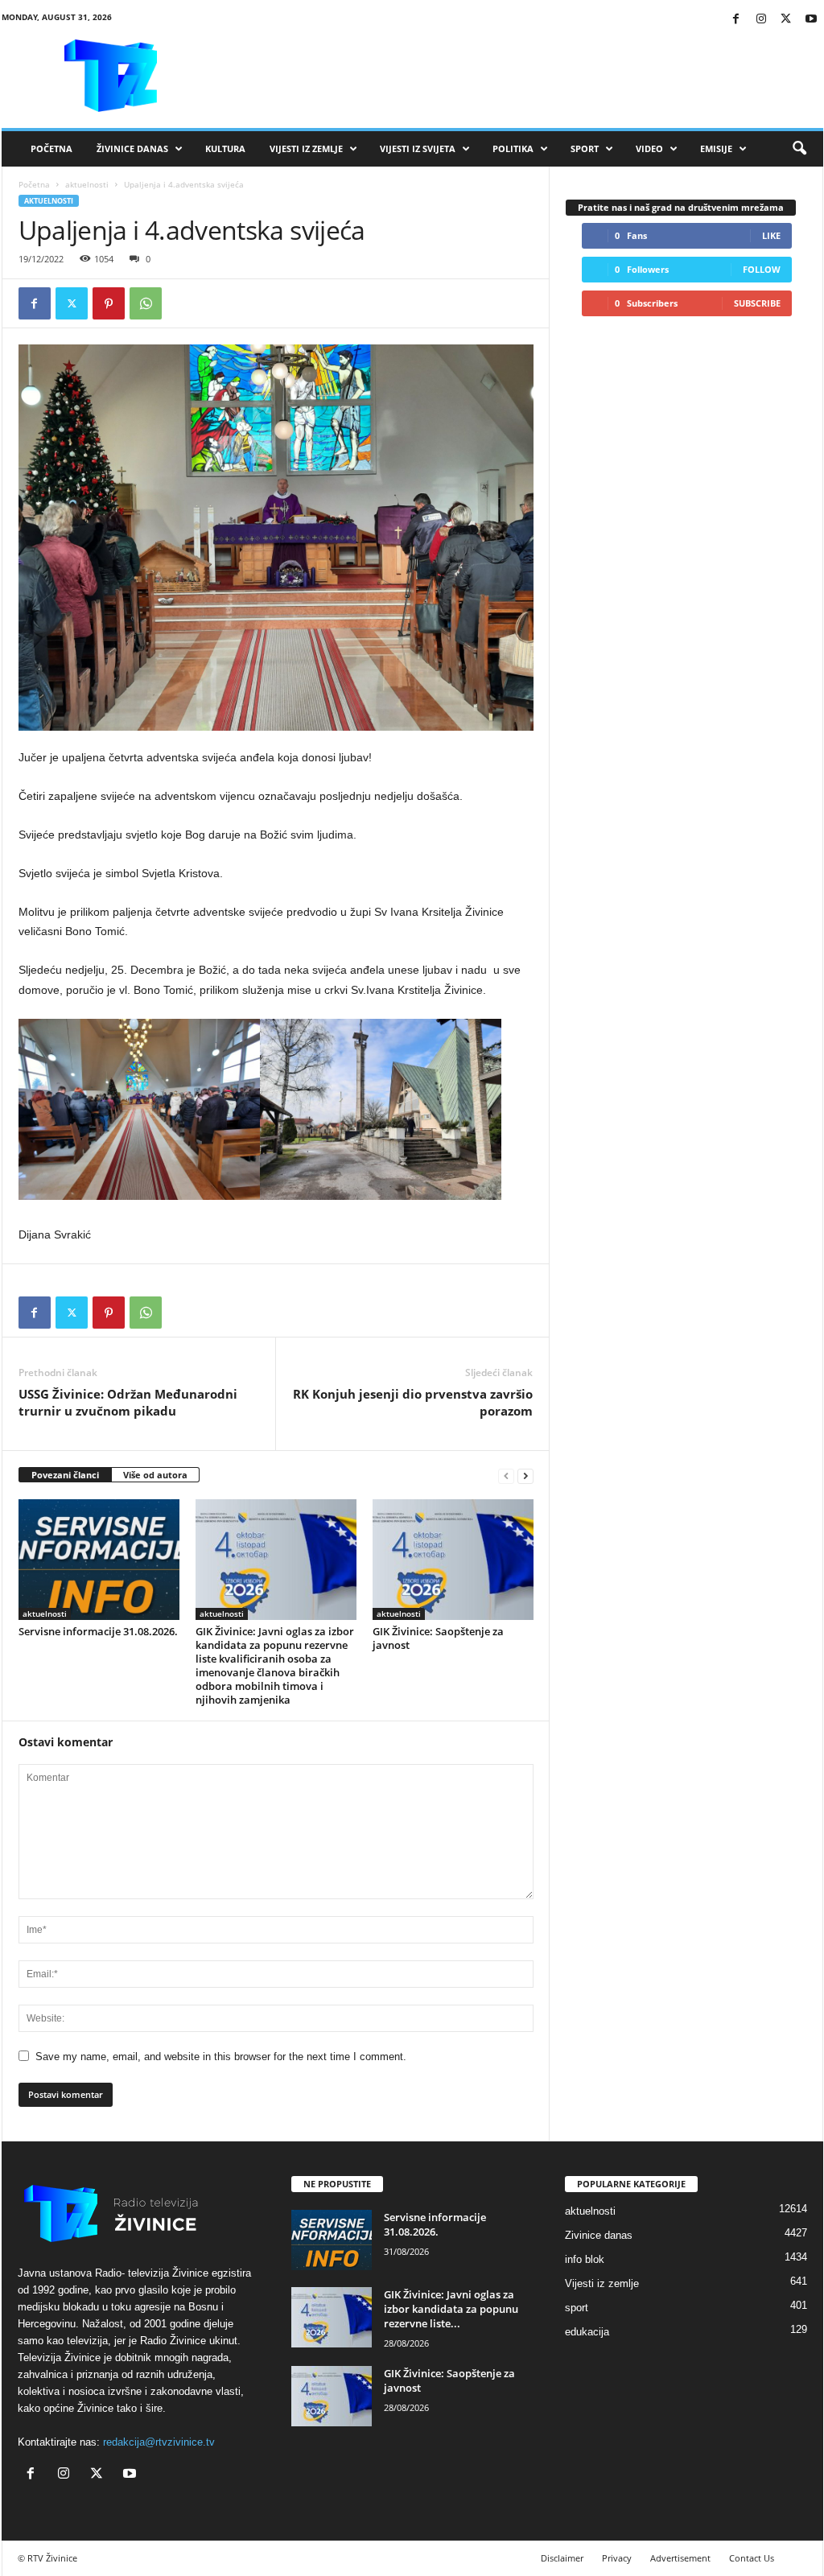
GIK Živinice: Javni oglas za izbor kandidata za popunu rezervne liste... (451, 2309)
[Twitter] (786, 20)
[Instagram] (761, 20)
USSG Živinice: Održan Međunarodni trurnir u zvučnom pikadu (128, 1402)
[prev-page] (506, 1476)
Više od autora (155, 1475)
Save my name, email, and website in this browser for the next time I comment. (221, 2057)
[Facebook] (736, 20)
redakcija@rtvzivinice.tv (159, 2442)
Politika (513, 148)
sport (577, 2308)
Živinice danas (132, 148)
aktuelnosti (87, 184)
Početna (51, 148)
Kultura (225, 148)
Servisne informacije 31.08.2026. (98, 1631)
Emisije (716, 148)
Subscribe (757, 303)
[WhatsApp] (146, 303)
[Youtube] (811, 20)
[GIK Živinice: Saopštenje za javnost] (453, 1560)
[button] (799, 149)
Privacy (617, 2558)
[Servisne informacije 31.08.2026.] (99, 1560)
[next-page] (525, 1476)
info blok (585, 2259)
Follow (762, 269)
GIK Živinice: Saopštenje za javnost (438, 1638)
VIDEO (649, 148)
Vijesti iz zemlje (306, 148)
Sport (585, 148)
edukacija (587, 2332)
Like (771, 235)
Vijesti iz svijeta (418, 148)
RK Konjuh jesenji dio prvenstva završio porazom (413, 1402)
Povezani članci (65, 1475)
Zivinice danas (599, 2235)
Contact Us (752, 2558)
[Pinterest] (109, 303)
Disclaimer (562, 2558)
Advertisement (680, 2558)
